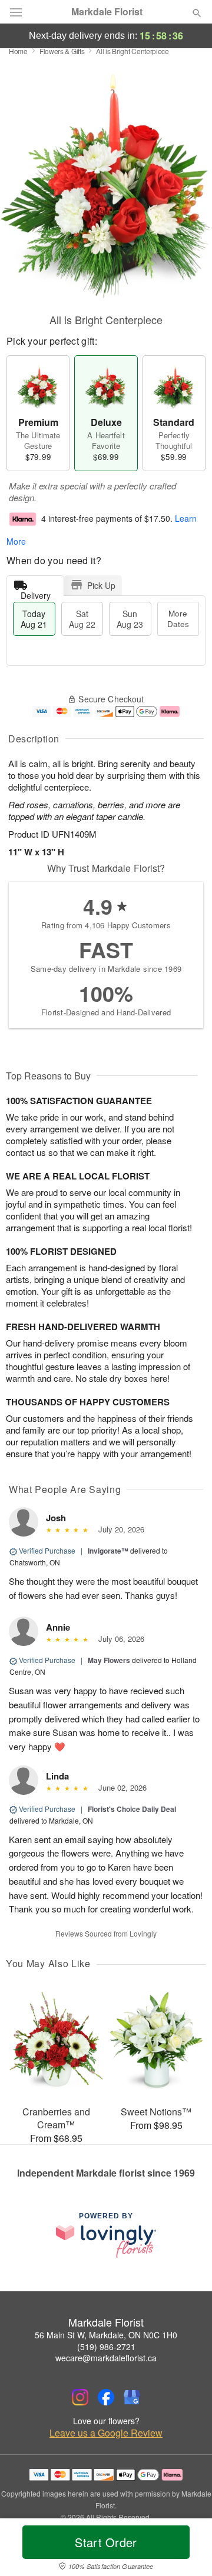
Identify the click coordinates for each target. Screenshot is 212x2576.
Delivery (36, 593)
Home (18, 51)
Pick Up (101, 585)
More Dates (178, 619)
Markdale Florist (107, 12)
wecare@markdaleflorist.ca (106, 2358)
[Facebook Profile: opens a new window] (106, 2397)
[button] (187, 2550)
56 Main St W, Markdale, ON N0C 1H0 (106, 2335)
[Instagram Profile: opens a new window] (80, 2397)
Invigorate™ (108, 1551)
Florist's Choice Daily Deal (132, 1809)
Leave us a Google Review (106, 2433)
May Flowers (109, 1660)
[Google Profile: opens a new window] (132, 2397)
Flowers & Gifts (62, 51)
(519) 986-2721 (106, 2347)
